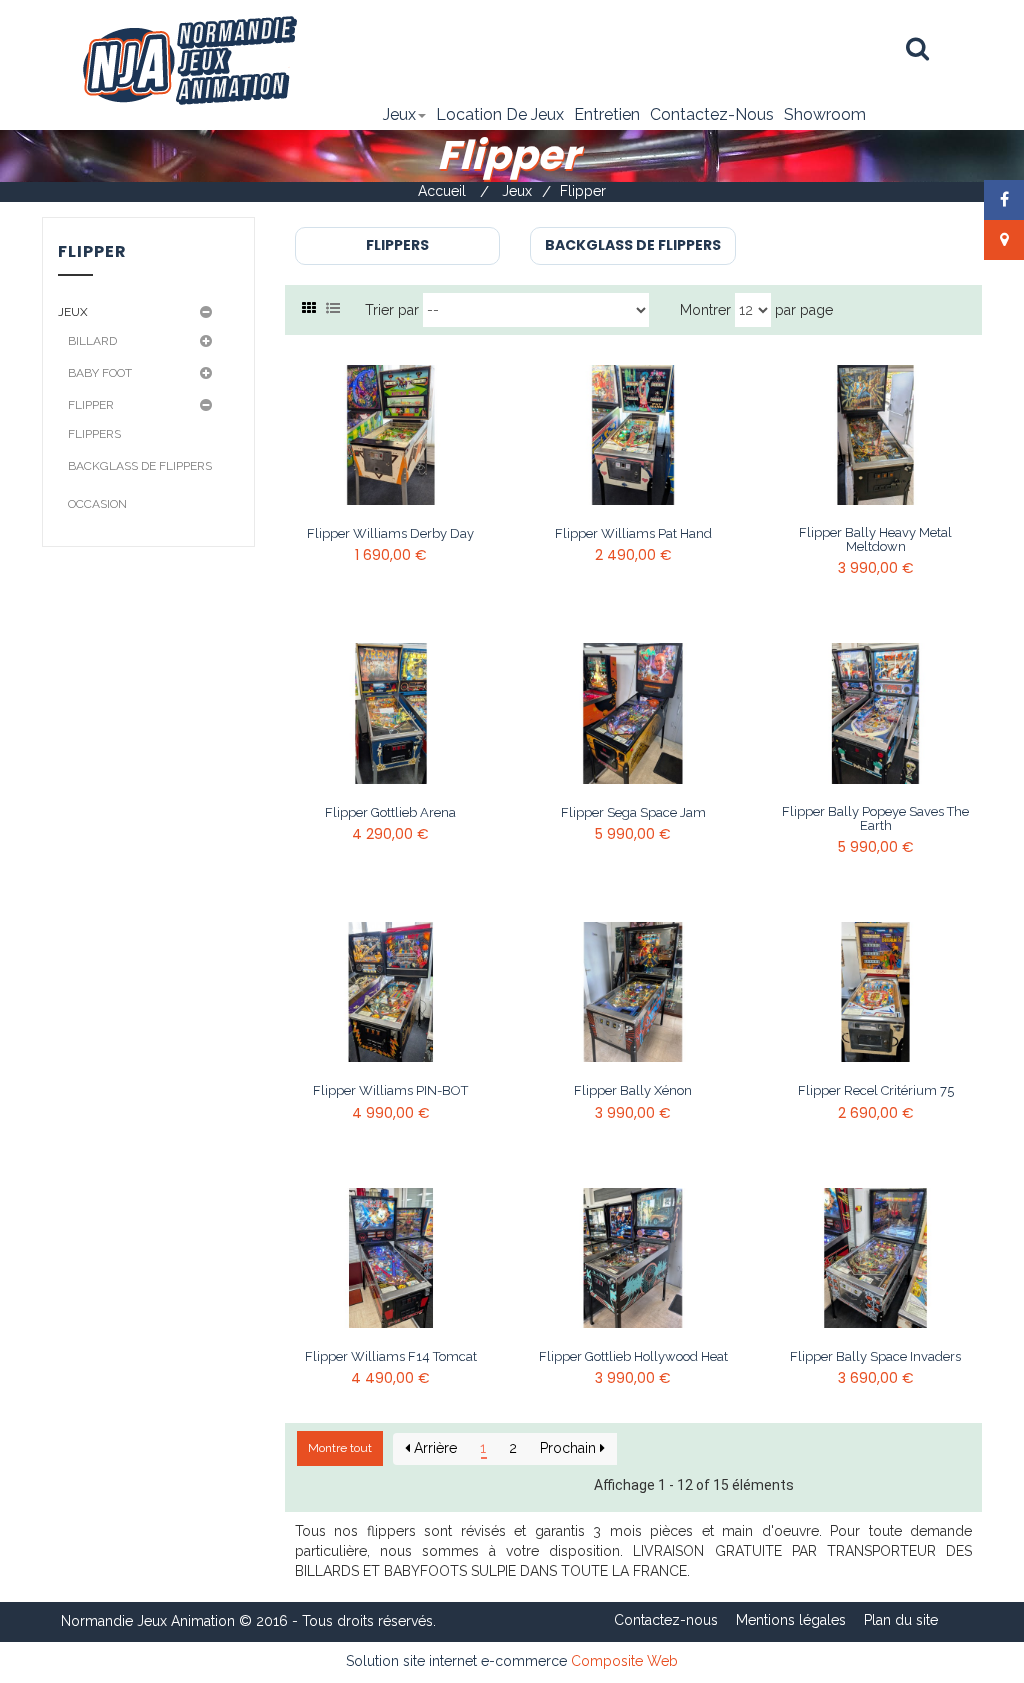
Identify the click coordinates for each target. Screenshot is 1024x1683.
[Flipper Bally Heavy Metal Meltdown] (875, 435)
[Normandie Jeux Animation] (188, 59)
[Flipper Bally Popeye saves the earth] (875, 713)
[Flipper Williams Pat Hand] (633, 435)
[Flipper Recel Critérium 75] (875, 992)
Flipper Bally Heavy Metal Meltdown (875, 540)
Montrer (705, 310)
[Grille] (309, 308)
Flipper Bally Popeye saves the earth (875, 819)
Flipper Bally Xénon (633, 1091)
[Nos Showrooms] (1004, 240)
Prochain (570, 1448)
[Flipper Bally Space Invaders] (875, 1258)
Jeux (73, 312)
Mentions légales (791, 1620)
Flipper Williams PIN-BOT (390, 1091)
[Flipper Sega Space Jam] (633, 713)
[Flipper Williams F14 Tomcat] (391, 1258)
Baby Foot (100, 373)
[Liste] (333, 308)
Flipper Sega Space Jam (633, 813)
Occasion (97, 504)
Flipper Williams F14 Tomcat (391, 1357)
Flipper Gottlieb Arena (390, 813)
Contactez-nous (666, 1620)
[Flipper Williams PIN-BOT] (391, 992)
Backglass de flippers (140, 466)
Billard (92, 341)
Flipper (91, 405)
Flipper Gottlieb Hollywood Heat (633, 1357)
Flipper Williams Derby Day (390, 534)
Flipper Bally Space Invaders (875, 1357)
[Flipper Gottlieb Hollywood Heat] (633, 1258)
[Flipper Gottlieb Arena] (391, 713)
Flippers (94, 434)
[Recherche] (917, 49)
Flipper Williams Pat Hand (633, 534)
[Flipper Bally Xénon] (633, 992)
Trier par (392, 310)
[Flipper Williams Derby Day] (391, 435)
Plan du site (901, 1620)
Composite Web (624, 1661)
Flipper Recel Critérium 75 (876, 1091)
